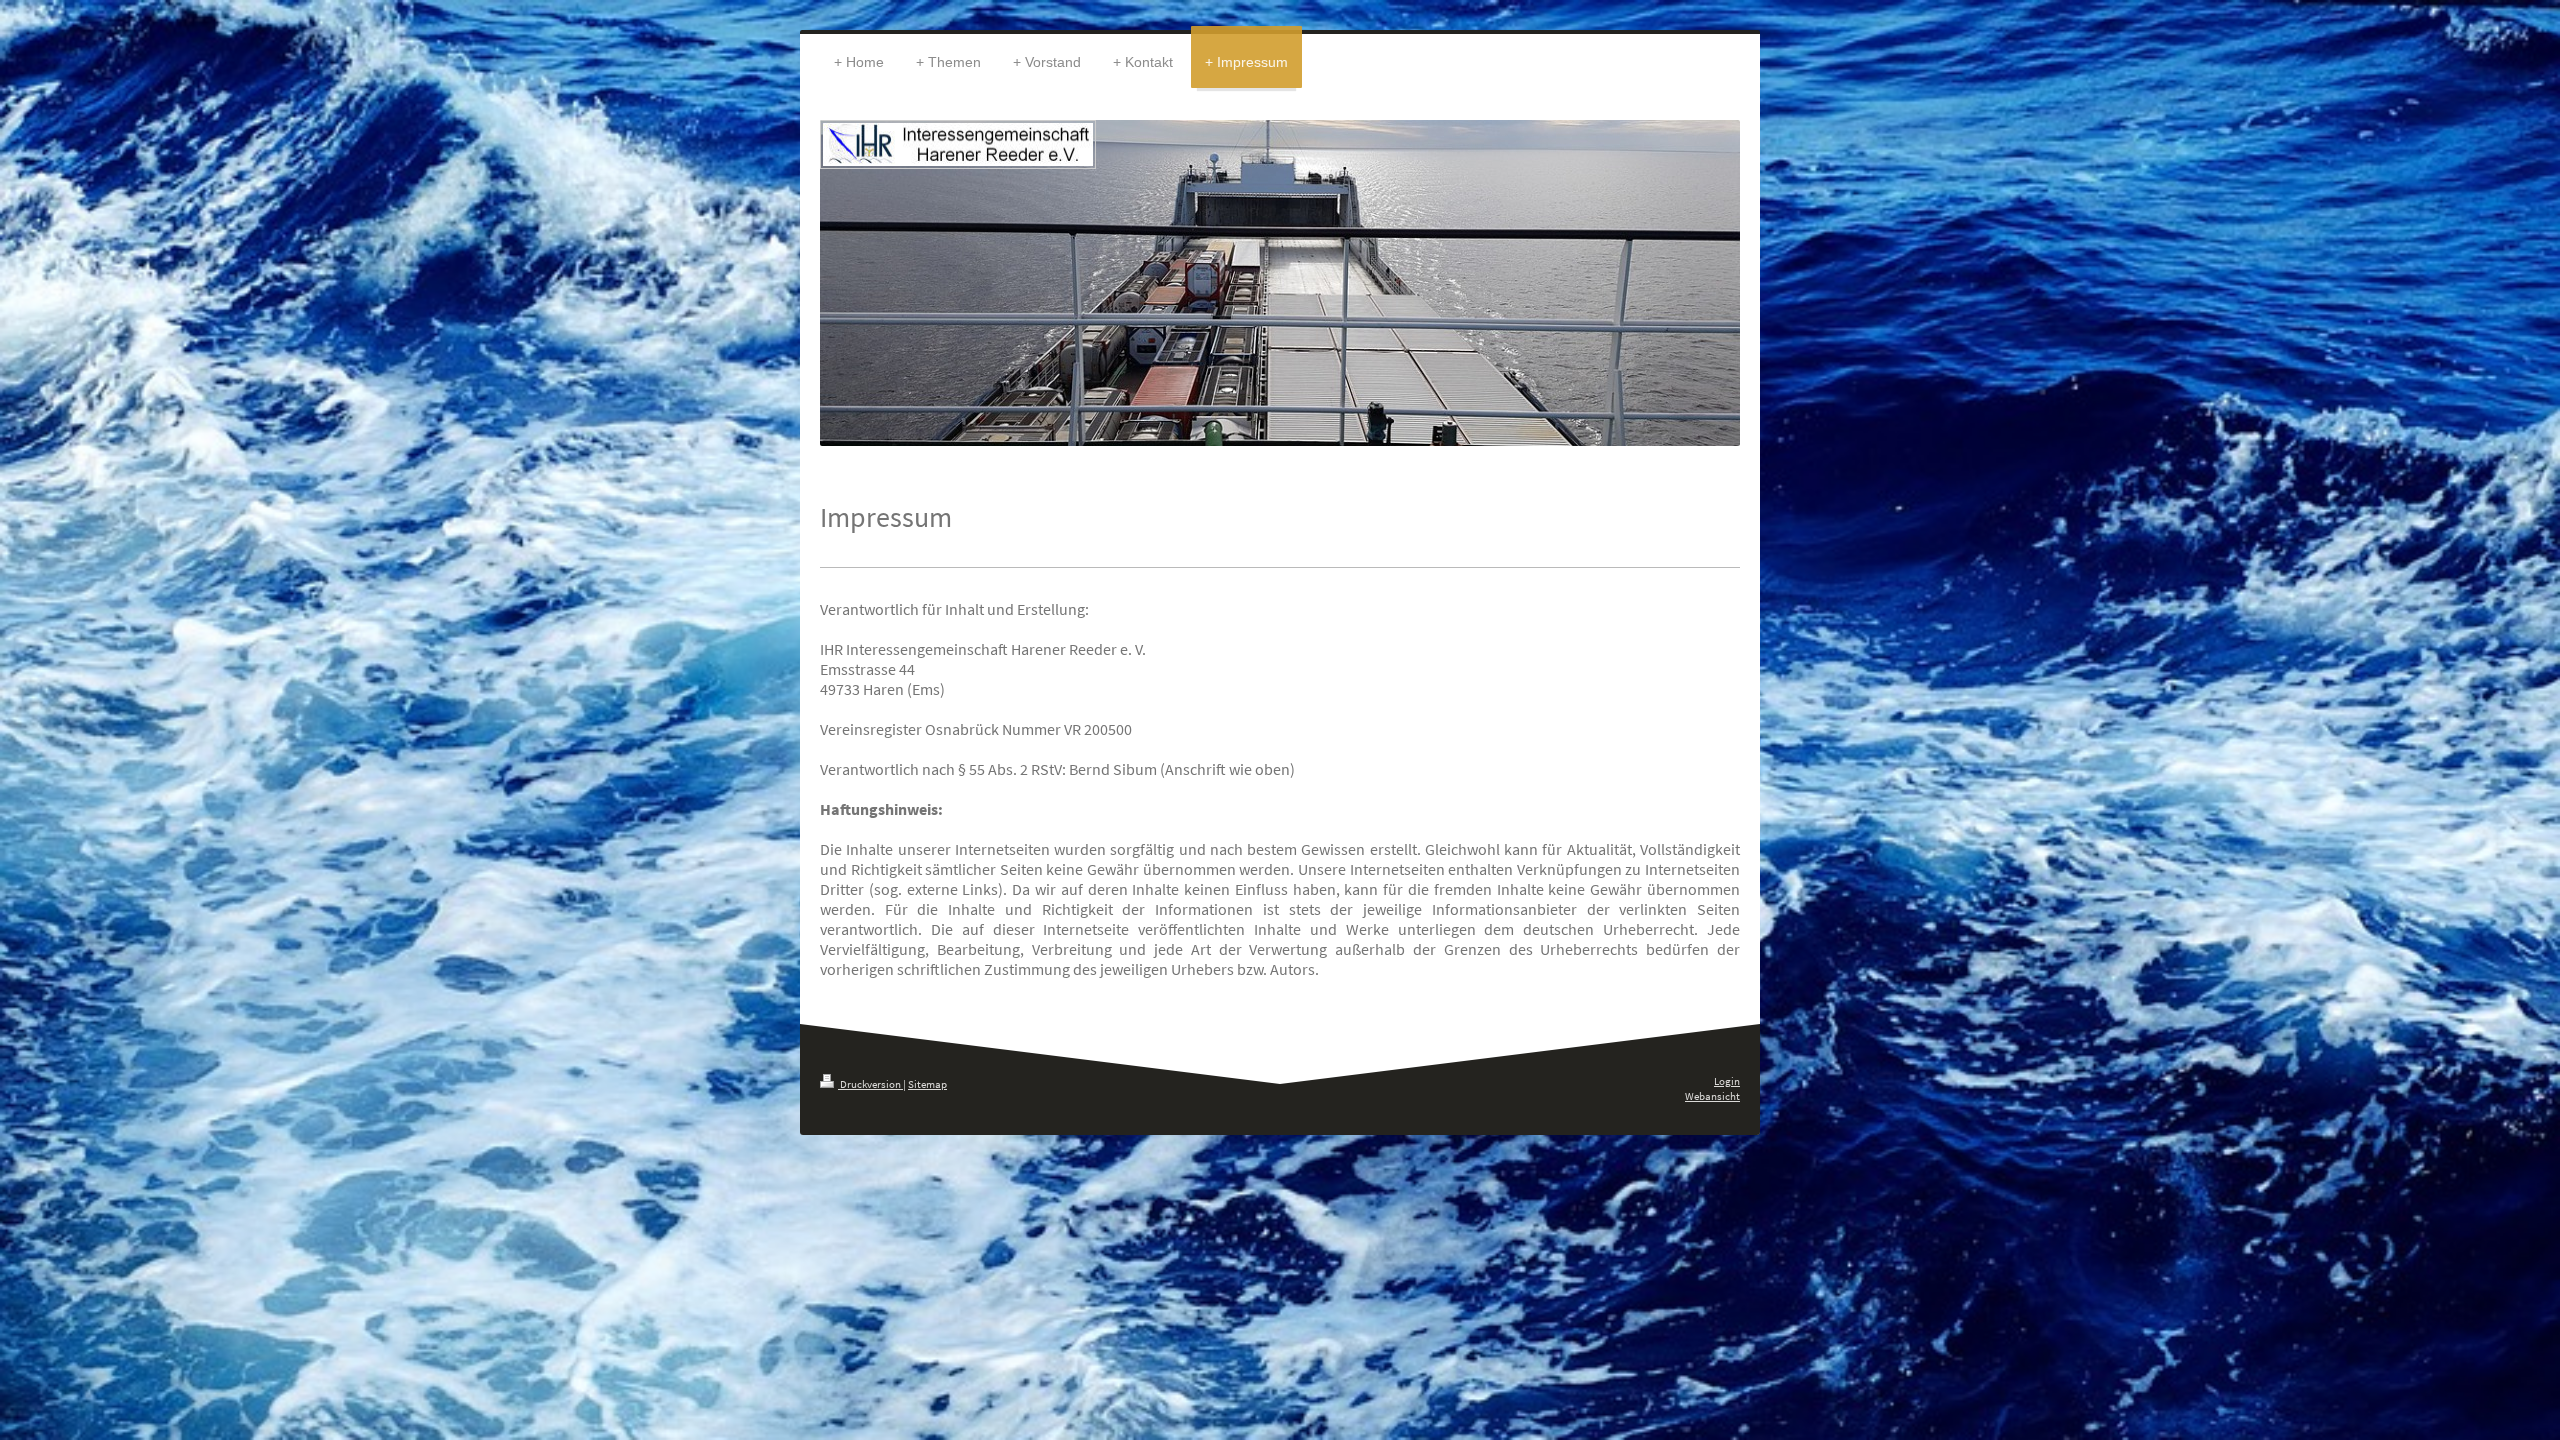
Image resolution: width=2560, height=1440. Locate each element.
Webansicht (1712, 1096)
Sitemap (927, 1084)
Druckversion (870, 1084)
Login (1727, 1081)
